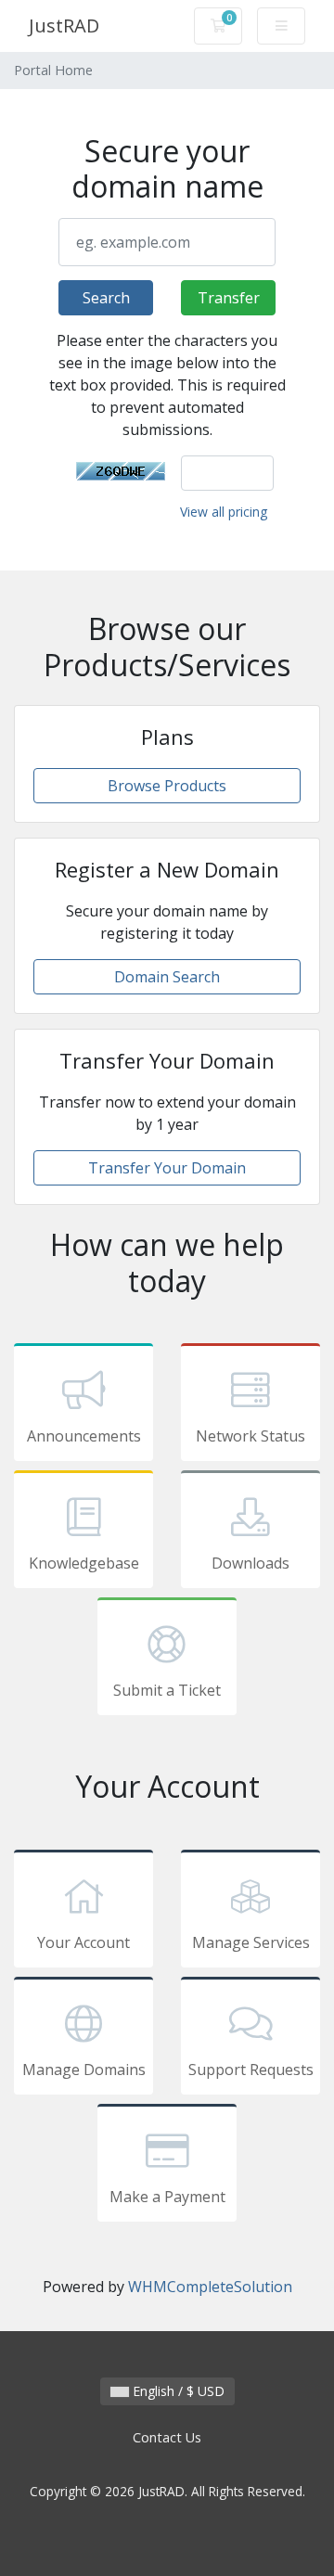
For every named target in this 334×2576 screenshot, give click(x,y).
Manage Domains (84, 2070)
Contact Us (167, 2437)
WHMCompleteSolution (210, 2287)
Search (106, 298)
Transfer (229, 298)
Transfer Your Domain (167, 1168)
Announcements (84, 1436)
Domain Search (167, 977)
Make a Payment (167, 2197)
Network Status (250, 1436)
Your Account (83, 1942)
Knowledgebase (84, 1563)
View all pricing (224, 512)
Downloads (250, 1563)
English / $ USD (177, 2391)
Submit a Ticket (167, 1690)
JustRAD (64, 26)
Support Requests (251, 2070)
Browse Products (167, 786)
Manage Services (251, 1942)
